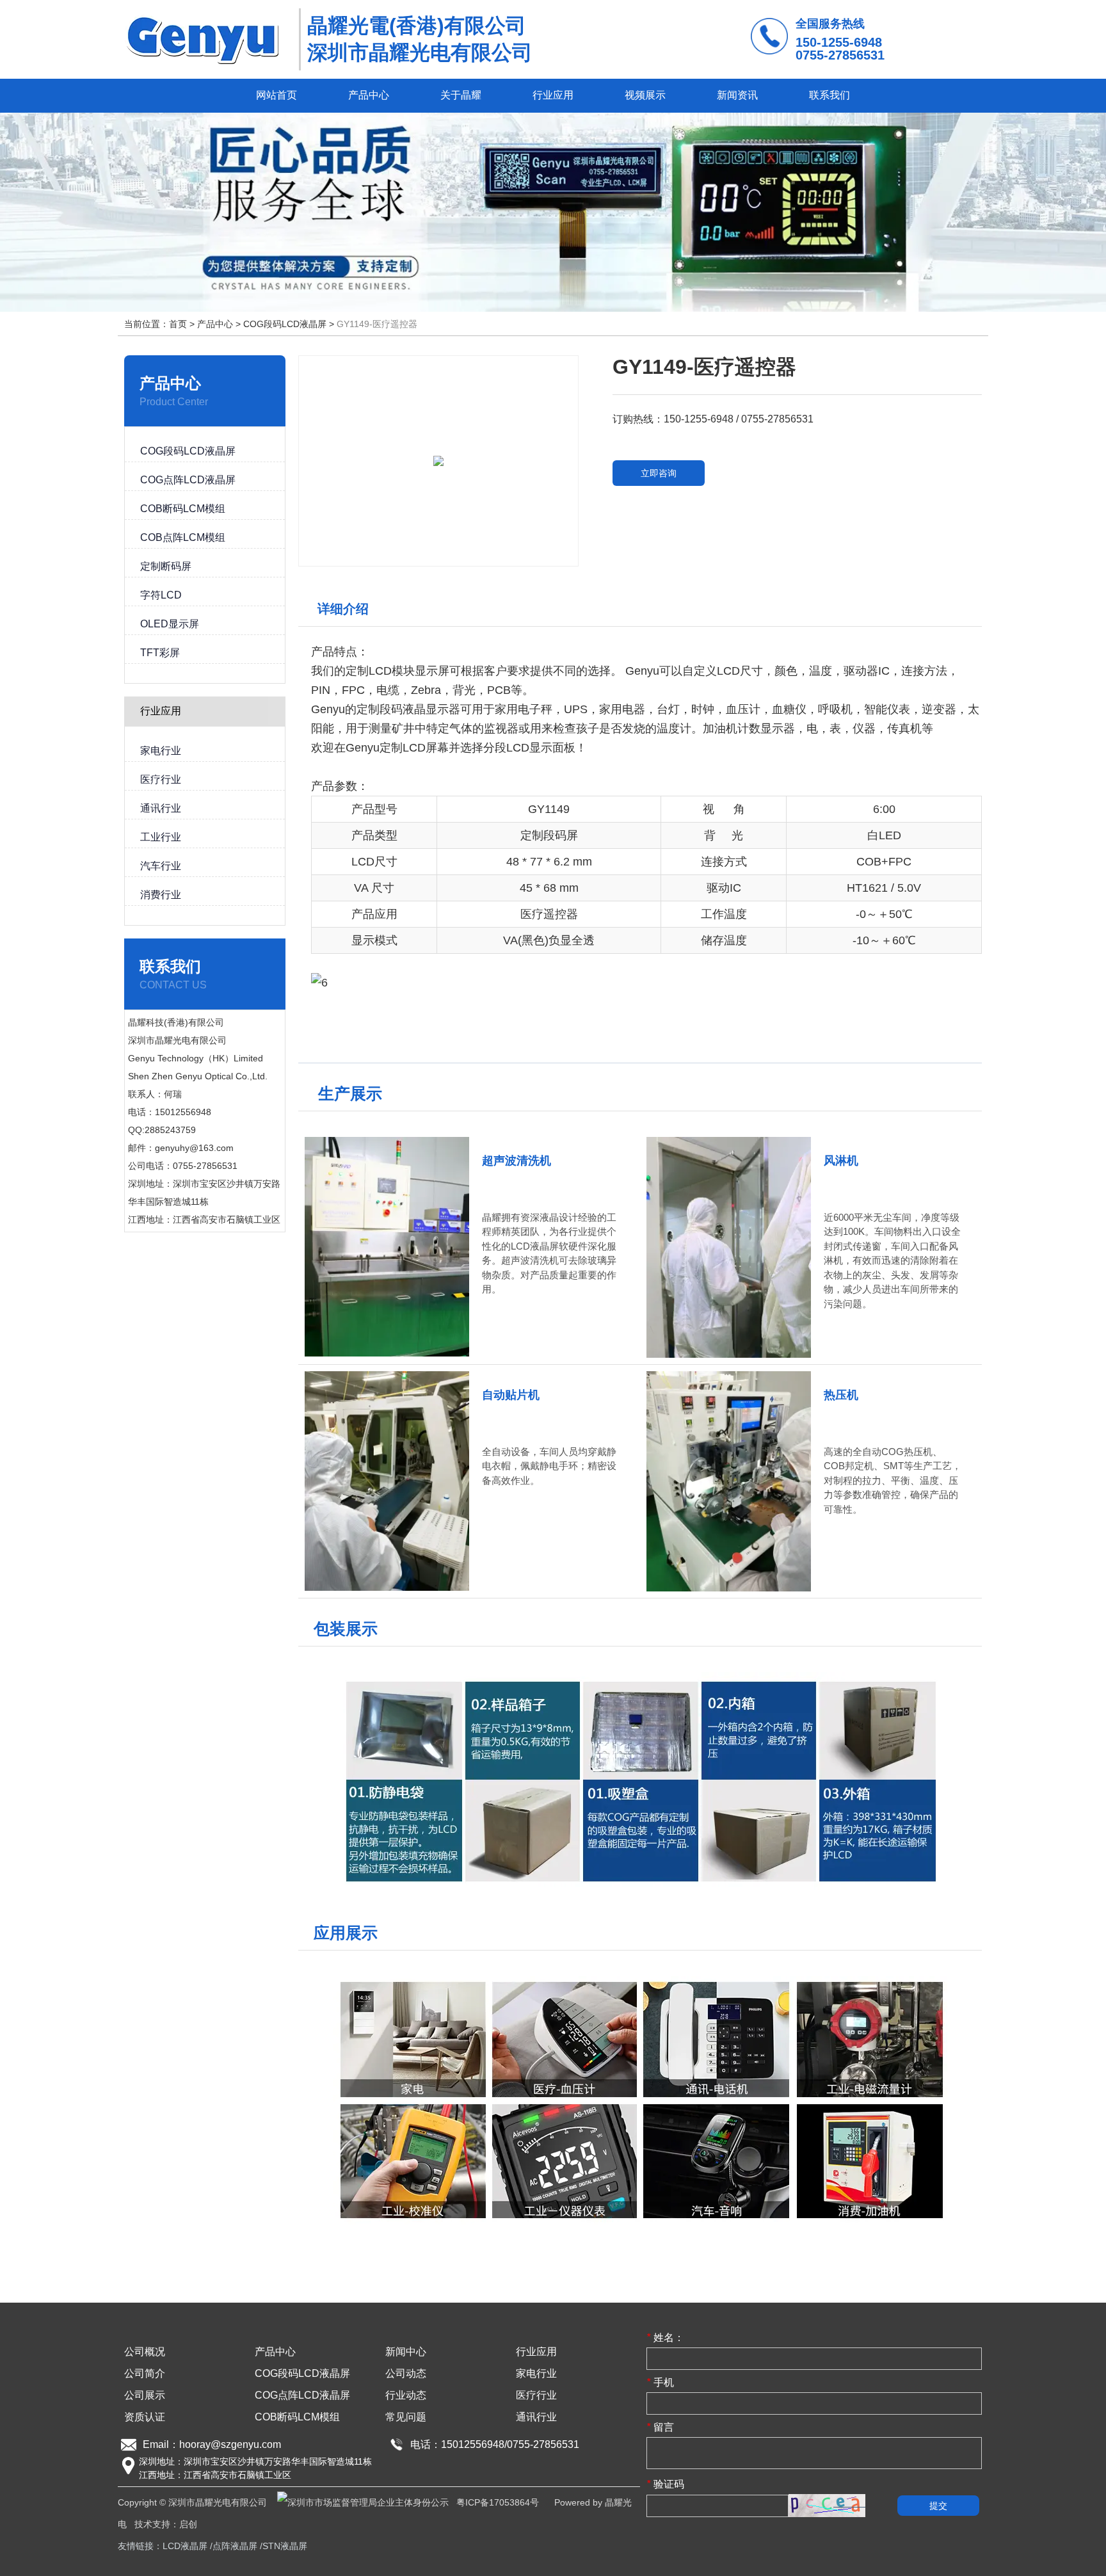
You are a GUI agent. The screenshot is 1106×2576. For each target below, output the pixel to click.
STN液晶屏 (285, 2546)
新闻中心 (406, 2352)
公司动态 (406, 2373)
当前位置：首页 (157, 324)
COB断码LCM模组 (297, 2417)
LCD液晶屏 (185, 2546)
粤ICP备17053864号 (498, 2502)
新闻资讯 (737, 95)
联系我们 (829, 95)
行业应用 (553, 95)
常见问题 (406, 2417)
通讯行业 (536, 2417)
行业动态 (406, 2395)
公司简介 (145, 2373)
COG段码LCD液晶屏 (285, 324)
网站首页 (276, 95)
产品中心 (369, 95)
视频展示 (645, 95)
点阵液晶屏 (235, 2546)
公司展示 (145, 2395)
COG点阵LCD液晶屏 (302, 2395)
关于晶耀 (461, 95)
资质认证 (145, 2417)
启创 (188, 2524)
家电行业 (536, 2373)
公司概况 (145, 2352)
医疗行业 (536, 2395)
